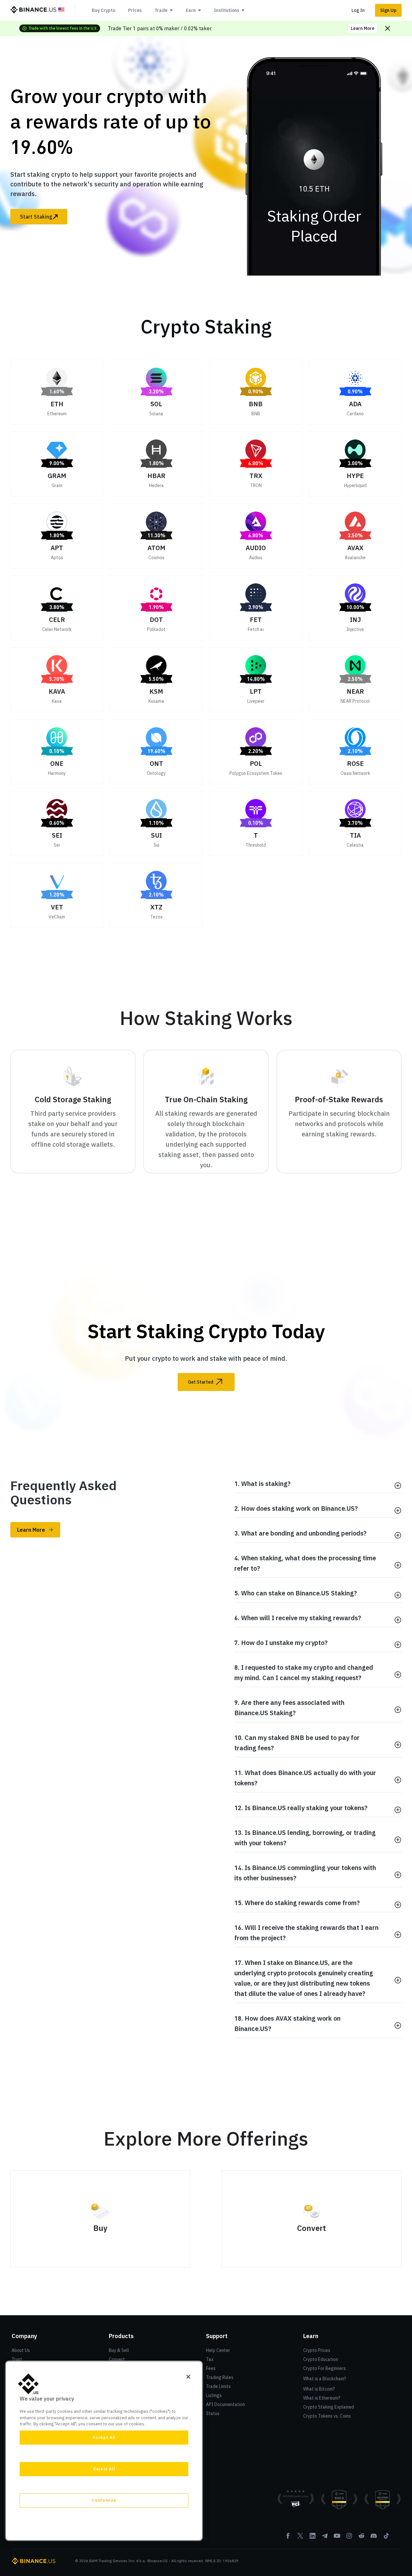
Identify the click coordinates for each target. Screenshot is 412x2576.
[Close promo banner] (388, 28)
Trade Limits (218, 2386)
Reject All (104, 2469)
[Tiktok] (386, 2538)
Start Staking (36, 217)
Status (213, 2413)
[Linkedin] (313, 2538)
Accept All (104, 2437)
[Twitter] (300, 2538)
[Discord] (374, 2538)
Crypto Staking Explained (329, 2407)
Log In (358, 10)
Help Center (218, 2350)
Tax (210, 2359)
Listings (214, 2395)
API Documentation (225, 2404)
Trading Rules (220, 2377)
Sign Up (388, 10)
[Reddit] (361, 2538)
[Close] (188, 2377)
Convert (117, 2359)
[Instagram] (349, 2538)
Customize (104, 2500)
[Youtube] (337, 2538)
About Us (21, 2350)
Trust (17, 2359)
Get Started (201, 1382)
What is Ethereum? (322, 2398)
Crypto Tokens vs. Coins (327, 2416)
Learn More (363, 28)
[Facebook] (288, 2538)
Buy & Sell (119, 2350)
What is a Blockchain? (325, 2379)
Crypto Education (321, 2359)
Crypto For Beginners (324, 2368)
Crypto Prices (317, 2350)
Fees (211, 2368)
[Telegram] (325, 2538)
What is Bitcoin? (319, 2389)
